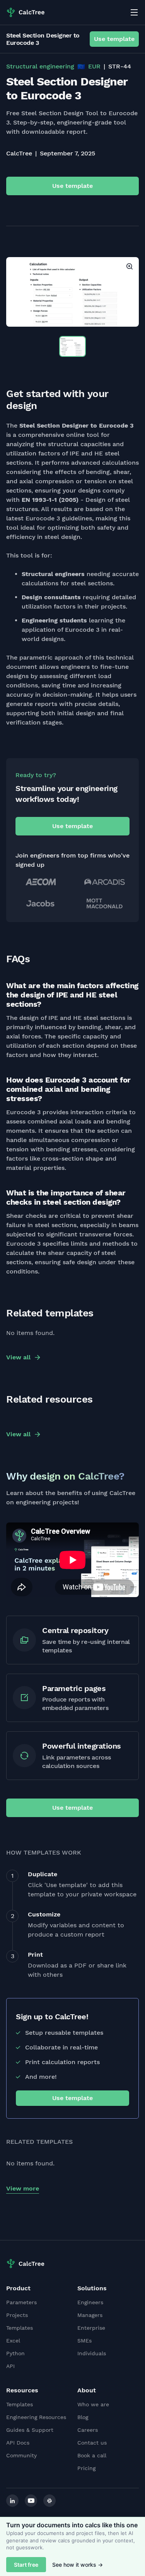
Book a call (92, 2455)
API (10, 2366)
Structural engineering (40, 66)
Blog (83, 2417)
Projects (17, 2315)
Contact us (92, 2443)
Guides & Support (30, 2430)
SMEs (84, 2341)
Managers (90, 2315)
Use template (114, 39)
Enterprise (91, 2328)
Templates (20, 2328)
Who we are (93, 2404)
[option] (72, 292)
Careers (88, 2430)
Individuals (92, 2353)
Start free (26, 2565)
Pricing (86, 2468)
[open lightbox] (72, 292)
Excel (13, 2341)
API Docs (18, 2443)
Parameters (21, 2302)
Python (15, 2353)
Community (21, 2455)
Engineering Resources (36, 2417)
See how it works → (78, 2565)
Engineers (90, 2302)
